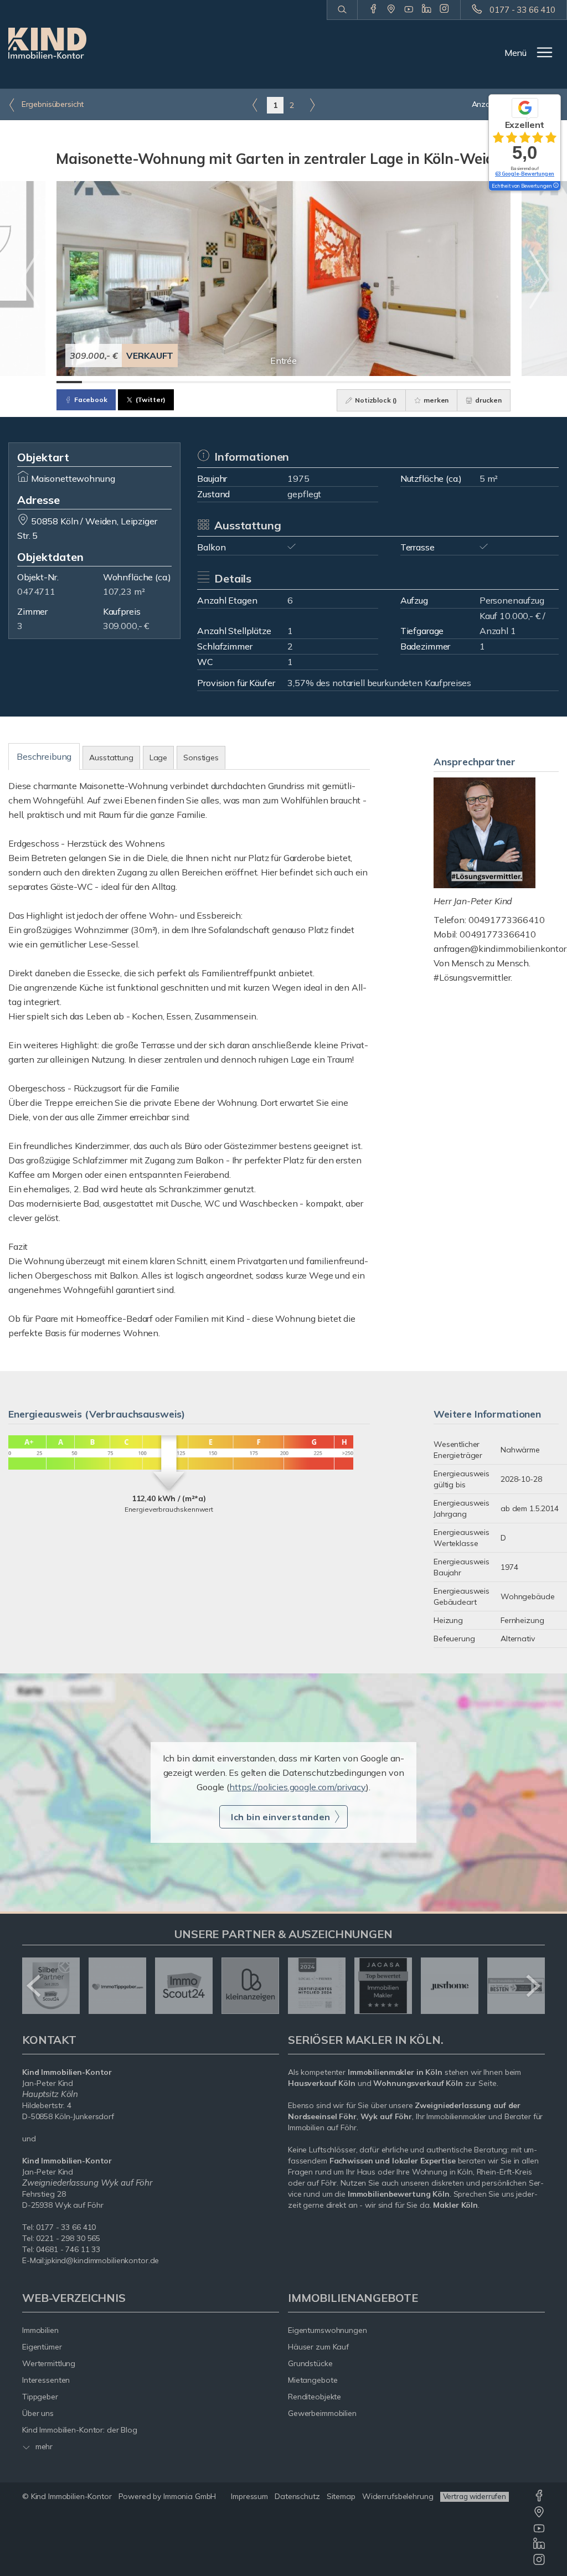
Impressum (249, 2496)
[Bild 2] (95, 382)
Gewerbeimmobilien (322, 2413)
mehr (43, 2446)
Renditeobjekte (315, 2397)
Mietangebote (313, 2380)
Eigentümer (42, 2347)
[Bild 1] (69, 382)
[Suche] (342, 10)
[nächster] (532, 1986)
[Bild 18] (498, 382)
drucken (488, 400)
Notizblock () (375, 400)
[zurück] (35, 1986)
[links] (255, 105)
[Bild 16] (447, 382)
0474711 (36, 591)
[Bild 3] (120, 382)
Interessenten (46, 2380)
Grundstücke (310, 2363)
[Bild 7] (220, 382)
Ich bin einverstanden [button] (280, 1817)
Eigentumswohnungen (328, 2330)
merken (435, 400)
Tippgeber (40, 2397)
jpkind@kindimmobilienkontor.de (102, 2260)
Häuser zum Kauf (318, 2347)
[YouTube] (409, 9)
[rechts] (312, 105)
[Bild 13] (372, 382)
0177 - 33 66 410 (522, 10)
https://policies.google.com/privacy (298, 1787)
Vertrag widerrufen (475, 2496)
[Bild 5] (170, 382)
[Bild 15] (422, 382)
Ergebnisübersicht (51, 104)
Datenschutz (297, 2496)
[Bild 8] (246, 382)
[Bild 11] (321, 382)
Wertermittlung (49, 2363)
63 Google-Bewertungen (525, 174)
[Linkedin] (427, 9)
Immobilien (40, 2330)
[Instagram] (444, 9)
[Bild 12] (347, 382)
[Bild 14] (397, 382)
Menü (516, 53)
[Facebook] (373, 9)
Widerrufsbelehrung (398, 2496)
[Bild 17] (473, 382)
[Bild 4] (145, 382)
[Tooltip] (555, 186)
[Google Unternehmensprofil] (391, 9)
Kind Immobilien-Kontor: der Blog (80, 2430)
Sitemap (341, 2496)
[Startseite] (47, 43)
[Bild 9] (271, 382)
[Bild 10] (296, 382)
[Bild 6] (195, 382)
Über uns (38, 2413)
